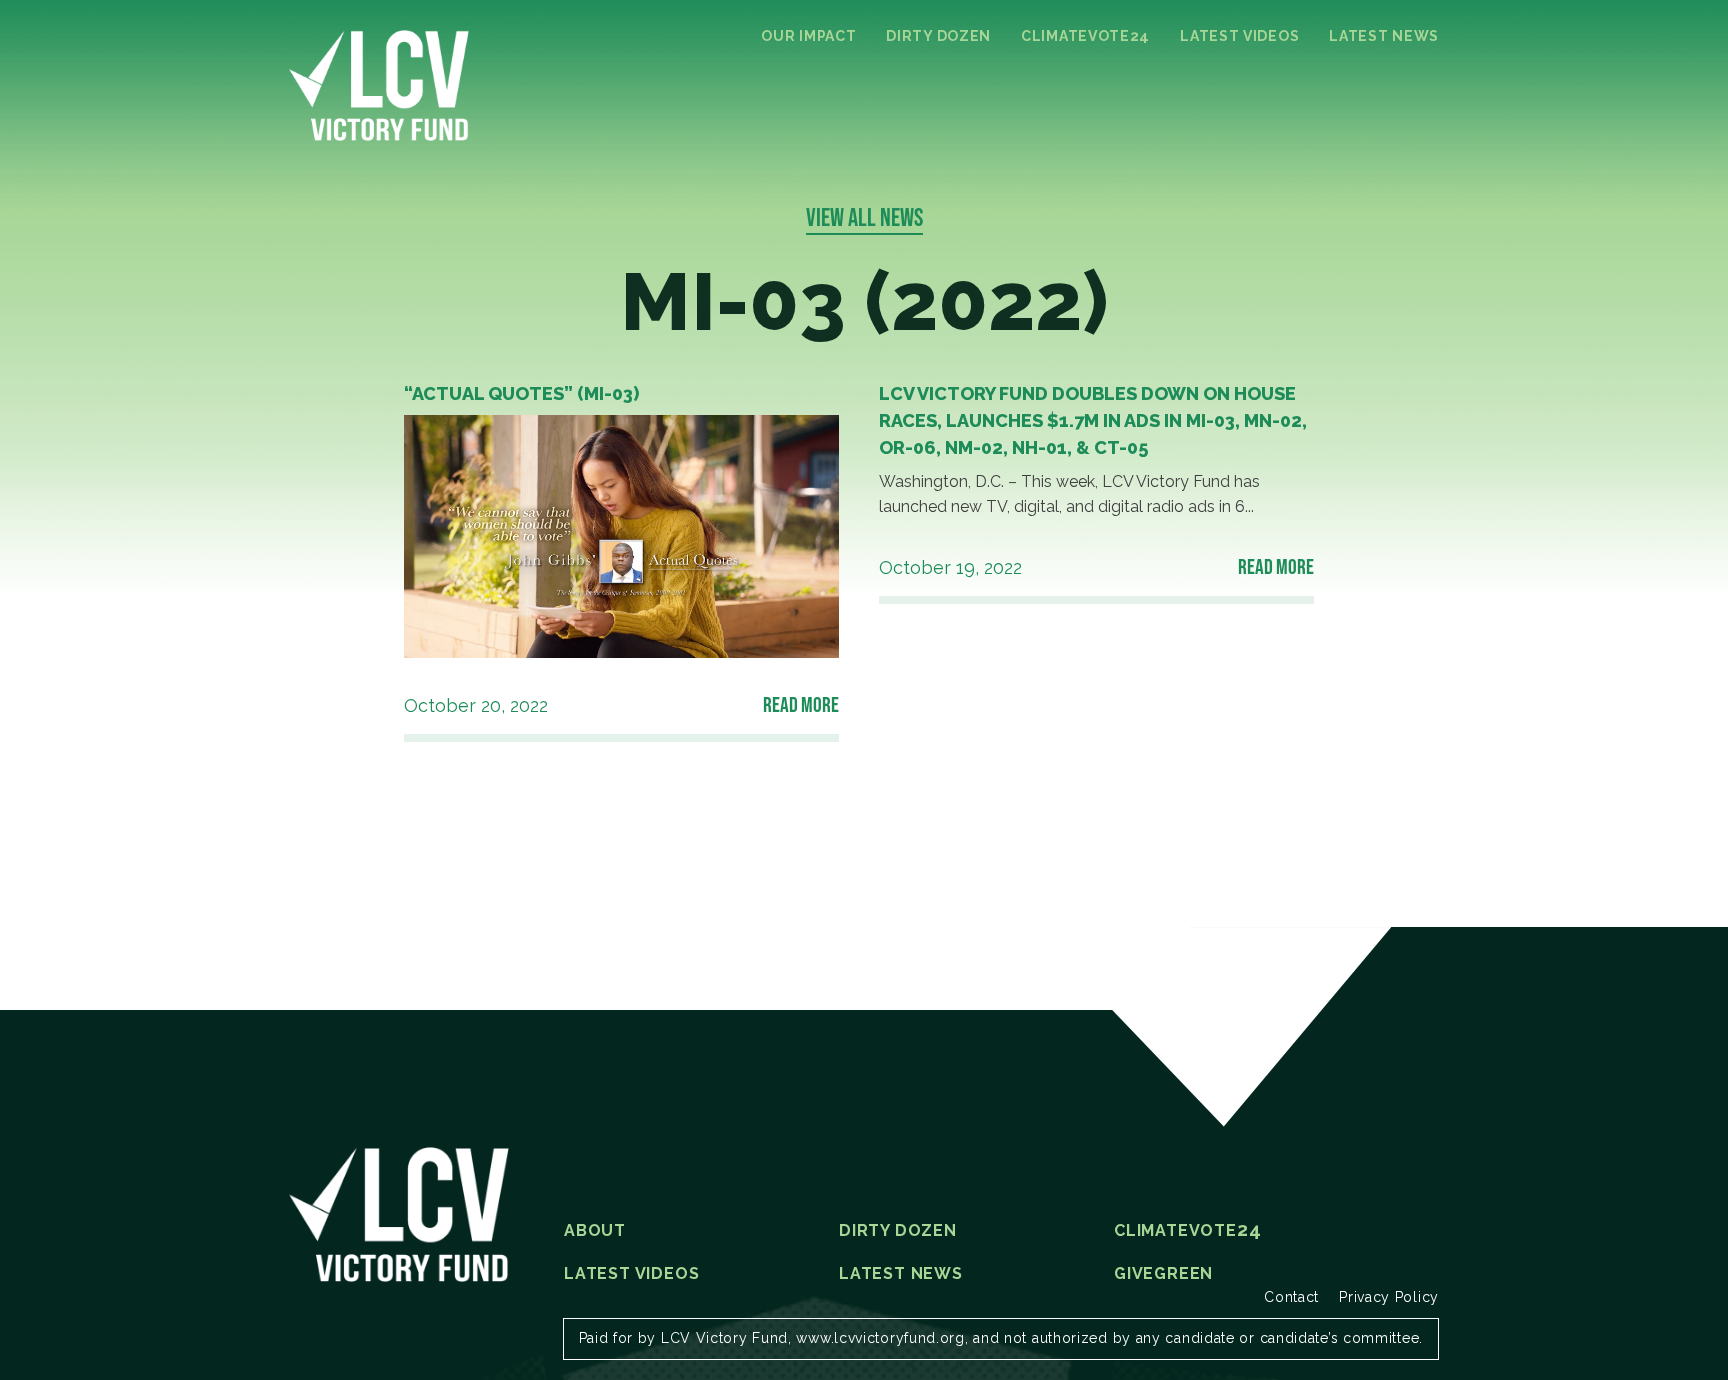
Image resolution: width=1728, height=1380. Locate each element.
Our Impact (808, 36)
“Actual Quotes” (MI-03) (521, 393)
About (595, 1231)
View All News (864, 217)
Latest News (1384, 36)
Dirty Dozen (938, 36)
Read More (801, 704)
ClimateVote (1085, 36)
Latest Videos (1239, 36)
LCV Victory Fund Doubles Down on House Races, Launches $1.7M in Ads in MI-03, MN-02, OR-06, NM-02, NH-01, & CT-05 (1093, 420)
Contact (1291, 1297)
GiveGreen (1163, 1274)
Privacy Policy (1389, 1297)
